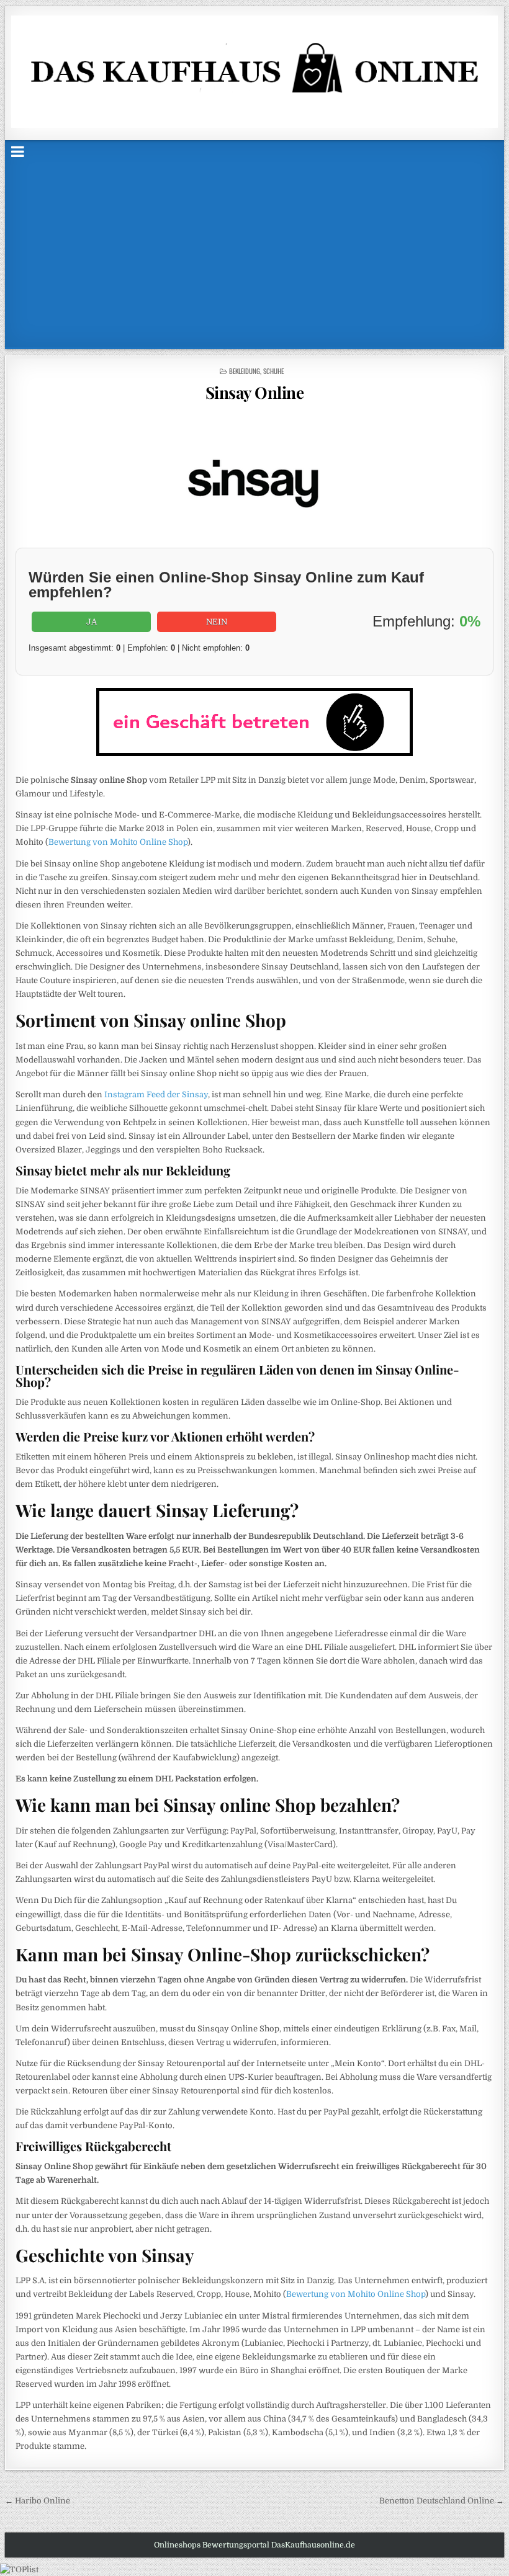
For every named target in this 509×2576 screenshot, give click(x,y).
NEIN (217, 622)
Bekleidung (245, 371)
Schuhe (273, 371)
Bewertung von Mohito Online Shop (118, 842)
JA (92, 622)
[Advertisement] (254, 254)
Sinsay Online (255, 392)
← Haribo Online (38, 2501)
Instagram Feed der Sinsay (156, 1094)
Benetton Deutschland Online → (442, 2501)
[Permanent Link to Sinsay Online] (254, 478)
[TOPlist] (19, 2569)
